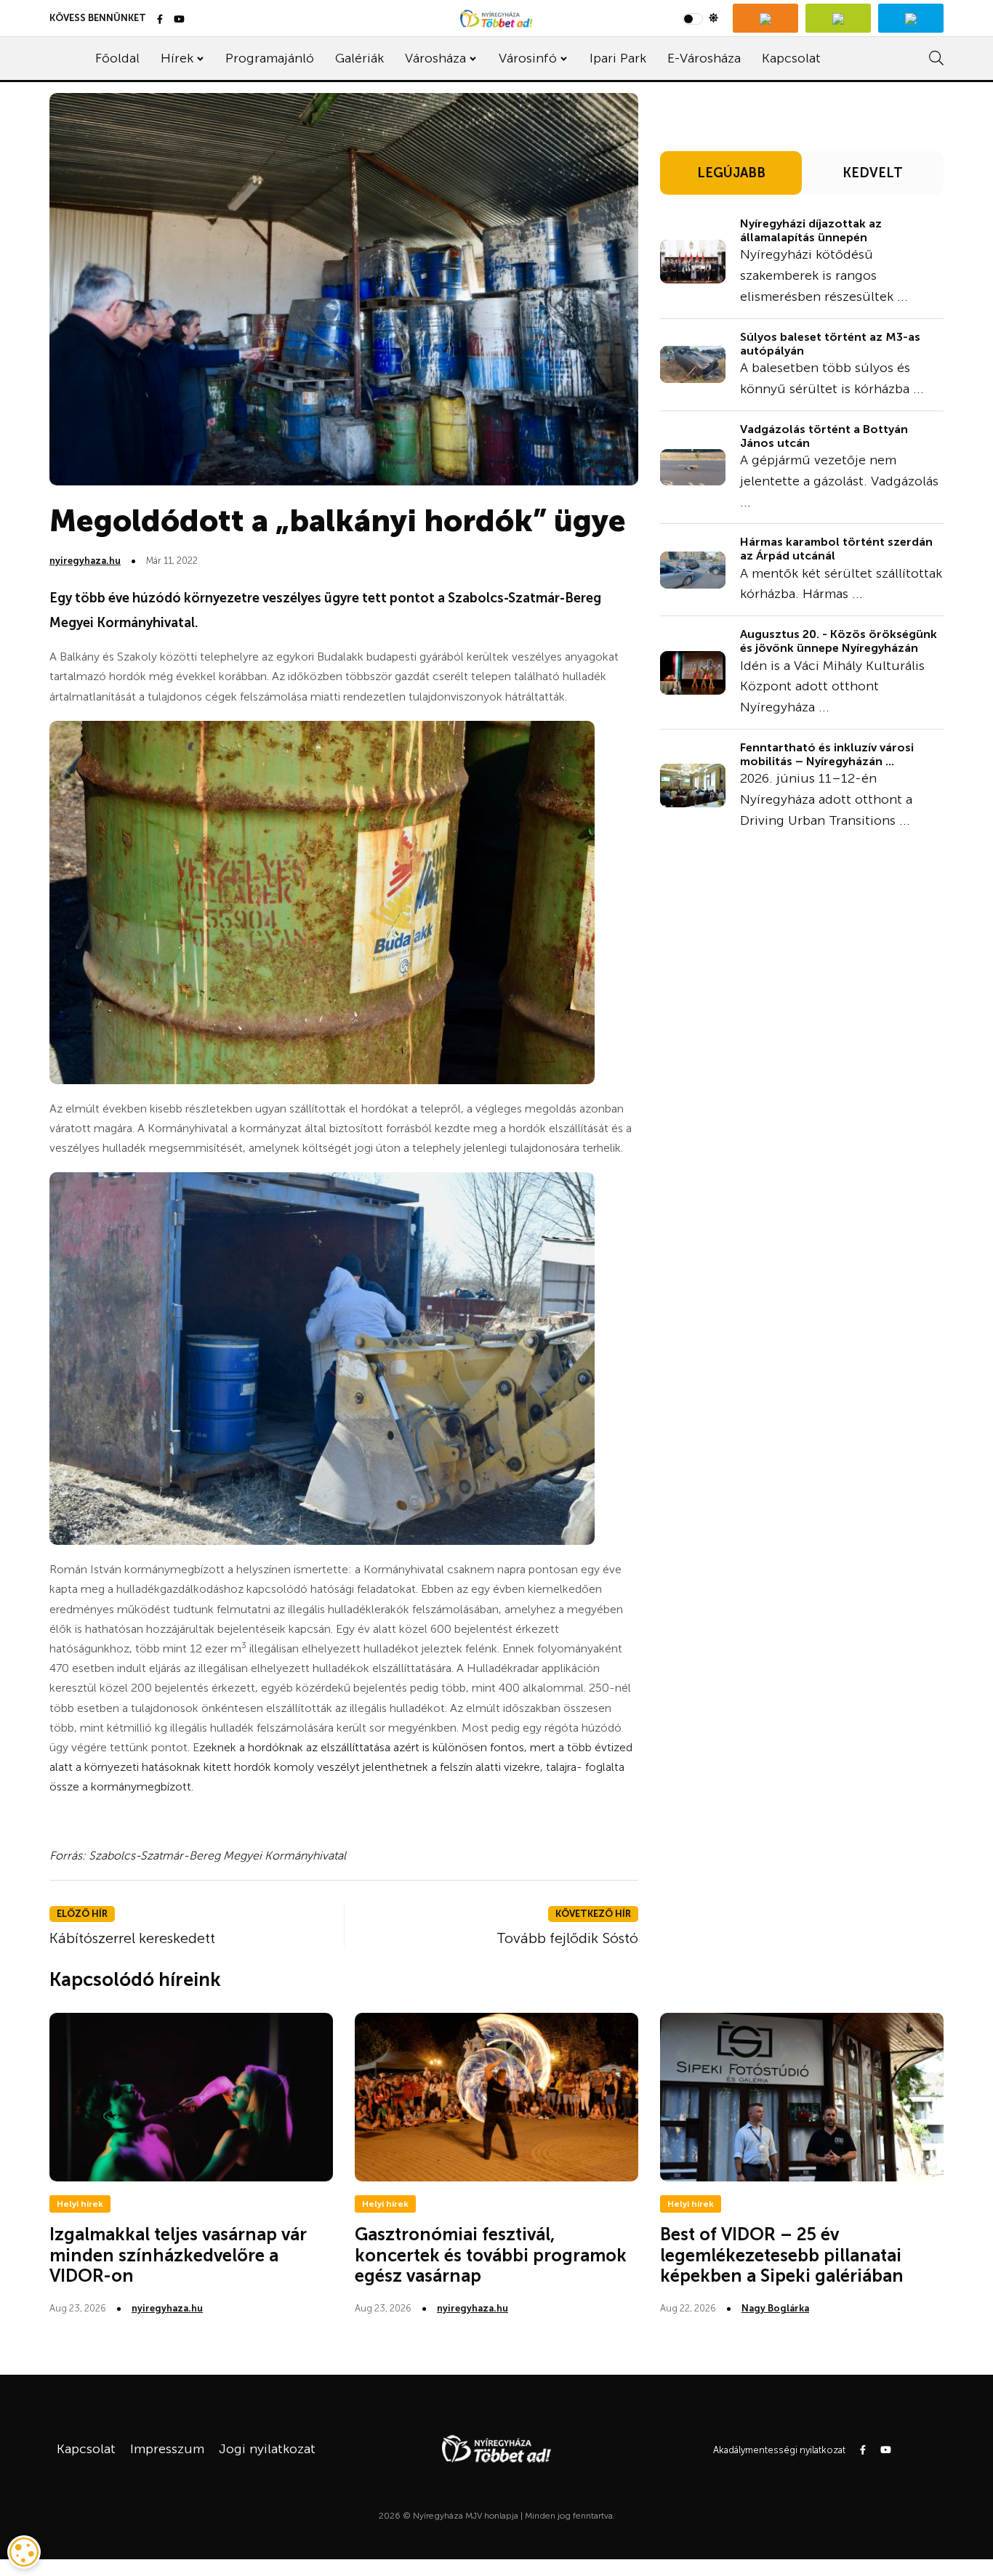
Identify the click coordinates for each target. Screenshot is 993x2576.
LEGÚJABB (731, 173)
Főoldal (117, 58)
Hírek (177, 58)
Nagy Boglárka (775, 2308)
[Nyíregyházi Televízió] (765, 18)
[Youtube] (179, 20)
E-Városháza (704, 58)
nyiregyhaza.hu (85, 561)
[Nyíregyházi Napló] (838, 18)
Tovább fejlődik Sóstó (567, 1938)
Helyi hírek (80, 2204)
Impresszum (167, 2449)
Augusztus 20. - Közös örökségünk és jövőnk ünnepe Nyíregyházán (839, 641)
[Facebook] (160, 20)
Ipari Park (618, 58)
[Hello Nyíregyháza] (911, 18)
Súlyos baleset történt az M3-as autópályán (830, 344)
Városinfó (528, 58)
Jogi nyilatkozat (267, 2449)
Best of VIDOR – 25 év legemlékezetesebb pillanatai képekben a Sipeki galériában (782, 2255)
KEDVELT (873, 173)
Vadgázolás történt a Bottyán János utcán (824, 436)
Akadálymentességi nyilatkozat (779, 2450)
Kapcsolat (791, 58)
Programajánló (270, 58)
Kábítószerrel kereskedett (132, 1938)
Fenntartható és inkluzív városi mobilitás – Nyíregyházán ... (827, 754)
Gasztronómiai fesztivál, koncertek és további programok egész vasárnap (491, 2255)
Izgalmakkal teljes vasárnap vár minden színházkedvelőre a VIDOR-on (178, 2255)
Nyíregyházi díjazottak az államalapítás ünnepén (811, 230)
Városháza (435, 58)
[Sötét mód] (700, 18)
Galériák (359, 58)
